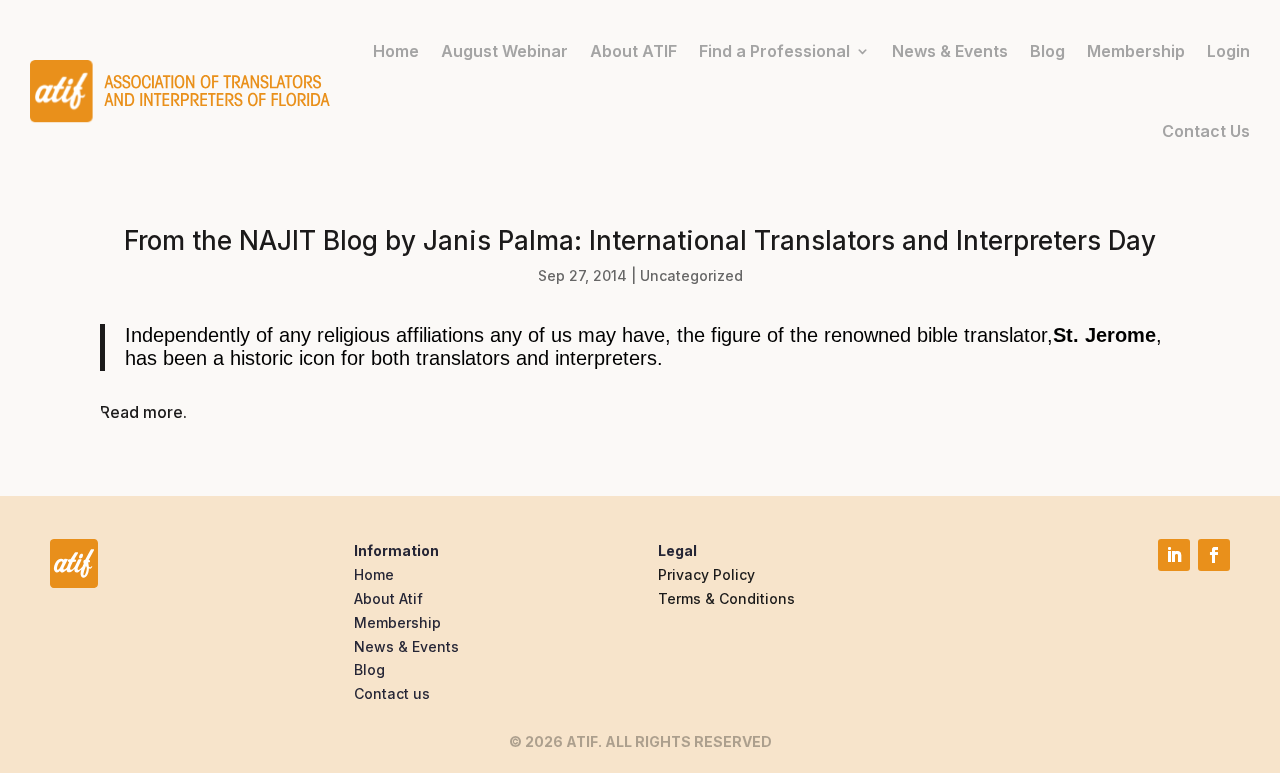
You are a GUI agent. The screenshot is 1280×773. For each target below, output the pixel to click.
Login (1228, 51)
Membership (1136, 51)
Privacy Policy (706, 574)
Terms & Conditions (726, 598)
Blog (1047, 51)
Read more (141, 412)
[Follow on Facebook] (1214, 555)
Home (396, 51)
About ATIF (633, 51)
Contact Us (1206, 131)
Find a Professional (774, 51)
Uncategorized (691, 275)
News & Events (950, 51)
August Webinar (504, 51)
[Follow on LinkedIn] (1174, 555)
